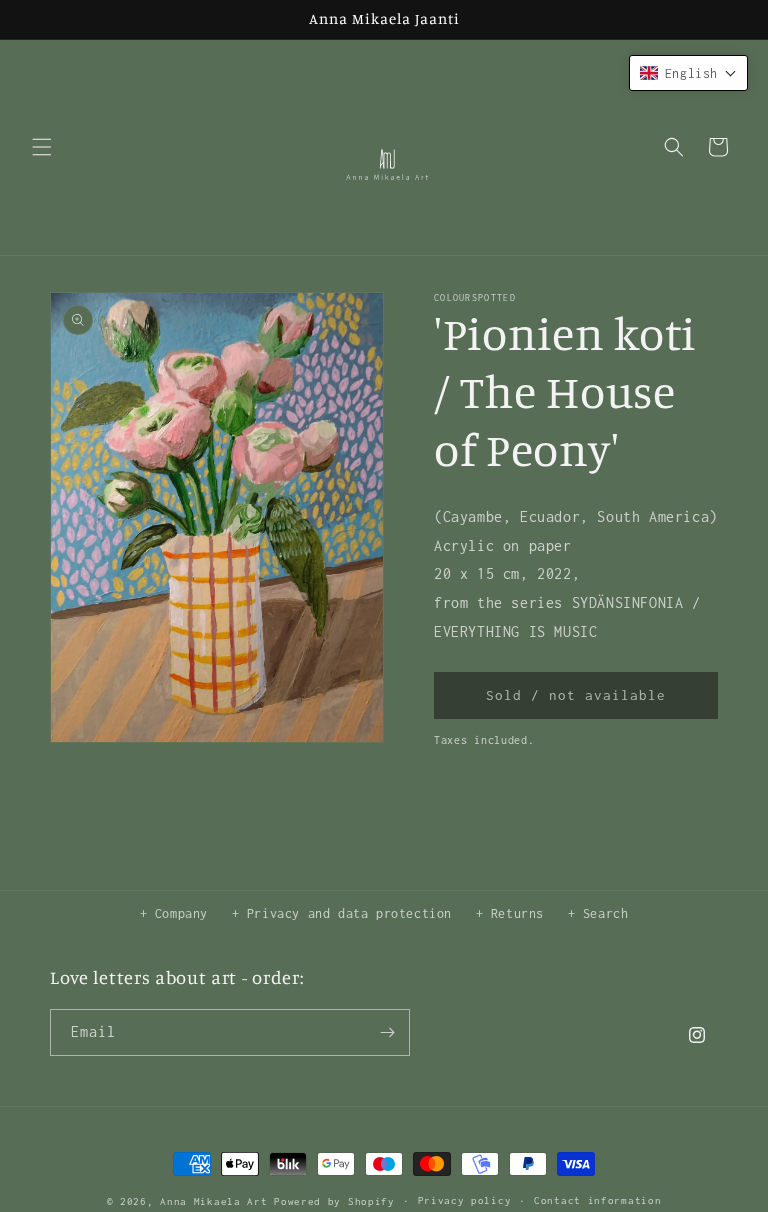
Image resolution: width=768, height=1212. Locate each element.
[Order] (387, 1032)
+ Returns (510, 913)
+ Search (598, 913)
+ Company (174, 913)
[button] (42, 147)
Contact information (597, 1200)
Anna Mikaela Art (213, 1201)
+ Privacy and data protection (342, 913)
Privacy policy (465, 1200)
